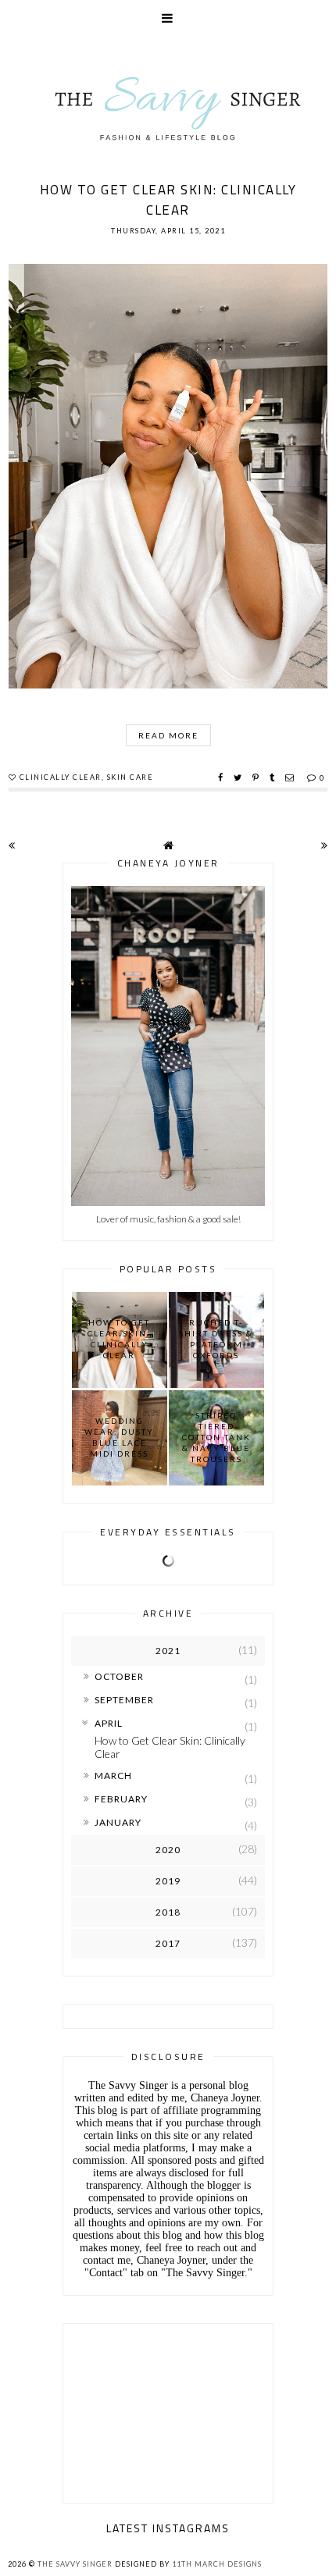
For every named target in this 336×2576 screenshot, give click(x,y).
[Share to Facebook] (222, 777)
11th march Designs (217, 2564)
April (109, 1723)
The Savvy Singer (75, 2564)
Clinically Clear (61, 777)
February (121, 1799)
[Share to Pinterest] (257, 777)
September (124, 1700)
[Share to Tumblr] (274, 777)
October (119, 1676)
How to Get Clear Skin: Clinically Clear (168, 200)
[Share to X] (239, 777)
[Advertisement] (168, 2410)
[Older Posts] (324, 845)
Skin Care (130, 777)
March (113, 1775)
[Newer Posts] (12, 845)
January (118, 1822)
